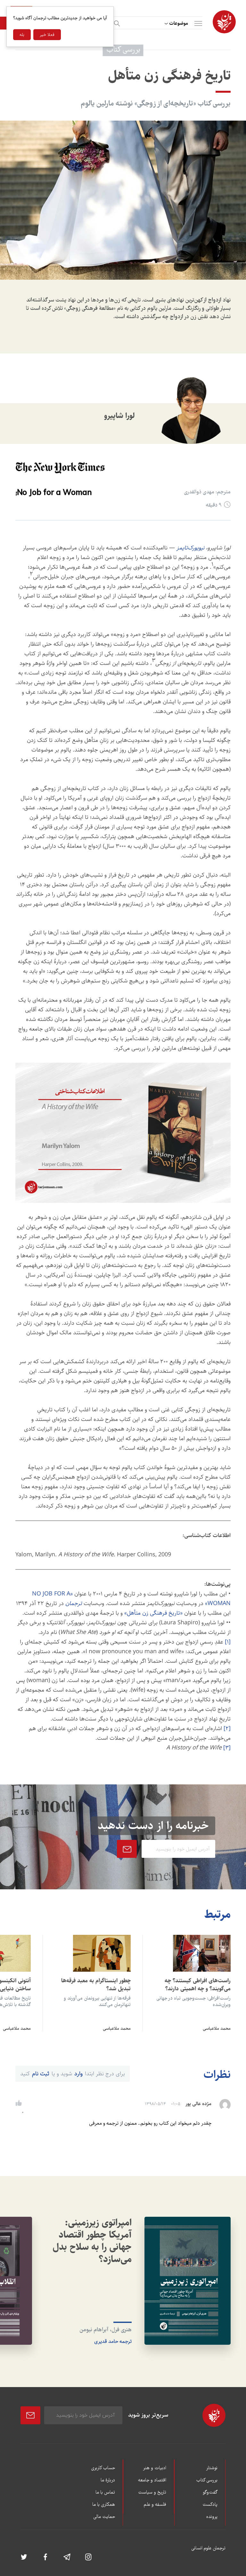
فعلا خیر (47, 35)
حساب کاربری (103, 2468)
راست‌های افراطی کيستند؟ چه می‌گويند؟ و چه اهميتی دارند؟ (198, 1985)
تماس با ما (105, 2493)
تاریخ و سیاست (152, 2493)
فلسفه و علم (155, 2505)
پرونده (212, 2517)
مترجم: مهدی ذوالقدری (207, 492)
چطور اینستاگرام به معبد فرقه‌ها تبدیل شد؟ (96, 1985)
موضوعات (179, 23)
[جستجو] (116, 22)
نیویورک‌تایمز (190, 548)
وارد (78, 2074)
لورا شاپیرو (119, 416)
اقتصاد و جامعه (152, 2480)
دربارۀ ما (108, 2480)
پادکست (210, 2505)
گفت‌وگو (210, 2493)
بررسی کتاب (207, 2480)
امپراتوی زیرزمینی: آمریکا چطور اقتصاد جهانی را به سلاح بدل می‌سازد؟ (92, 2241)
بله (22, 35)
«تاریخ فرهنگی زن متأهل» (153, 1613)
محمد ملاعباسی (217, 2028)
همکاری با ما (104, 2505)
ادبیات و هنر (155, 2468)
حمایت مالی (104, 2517)
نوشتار (212, 2468)
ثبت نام (41, 2074)
